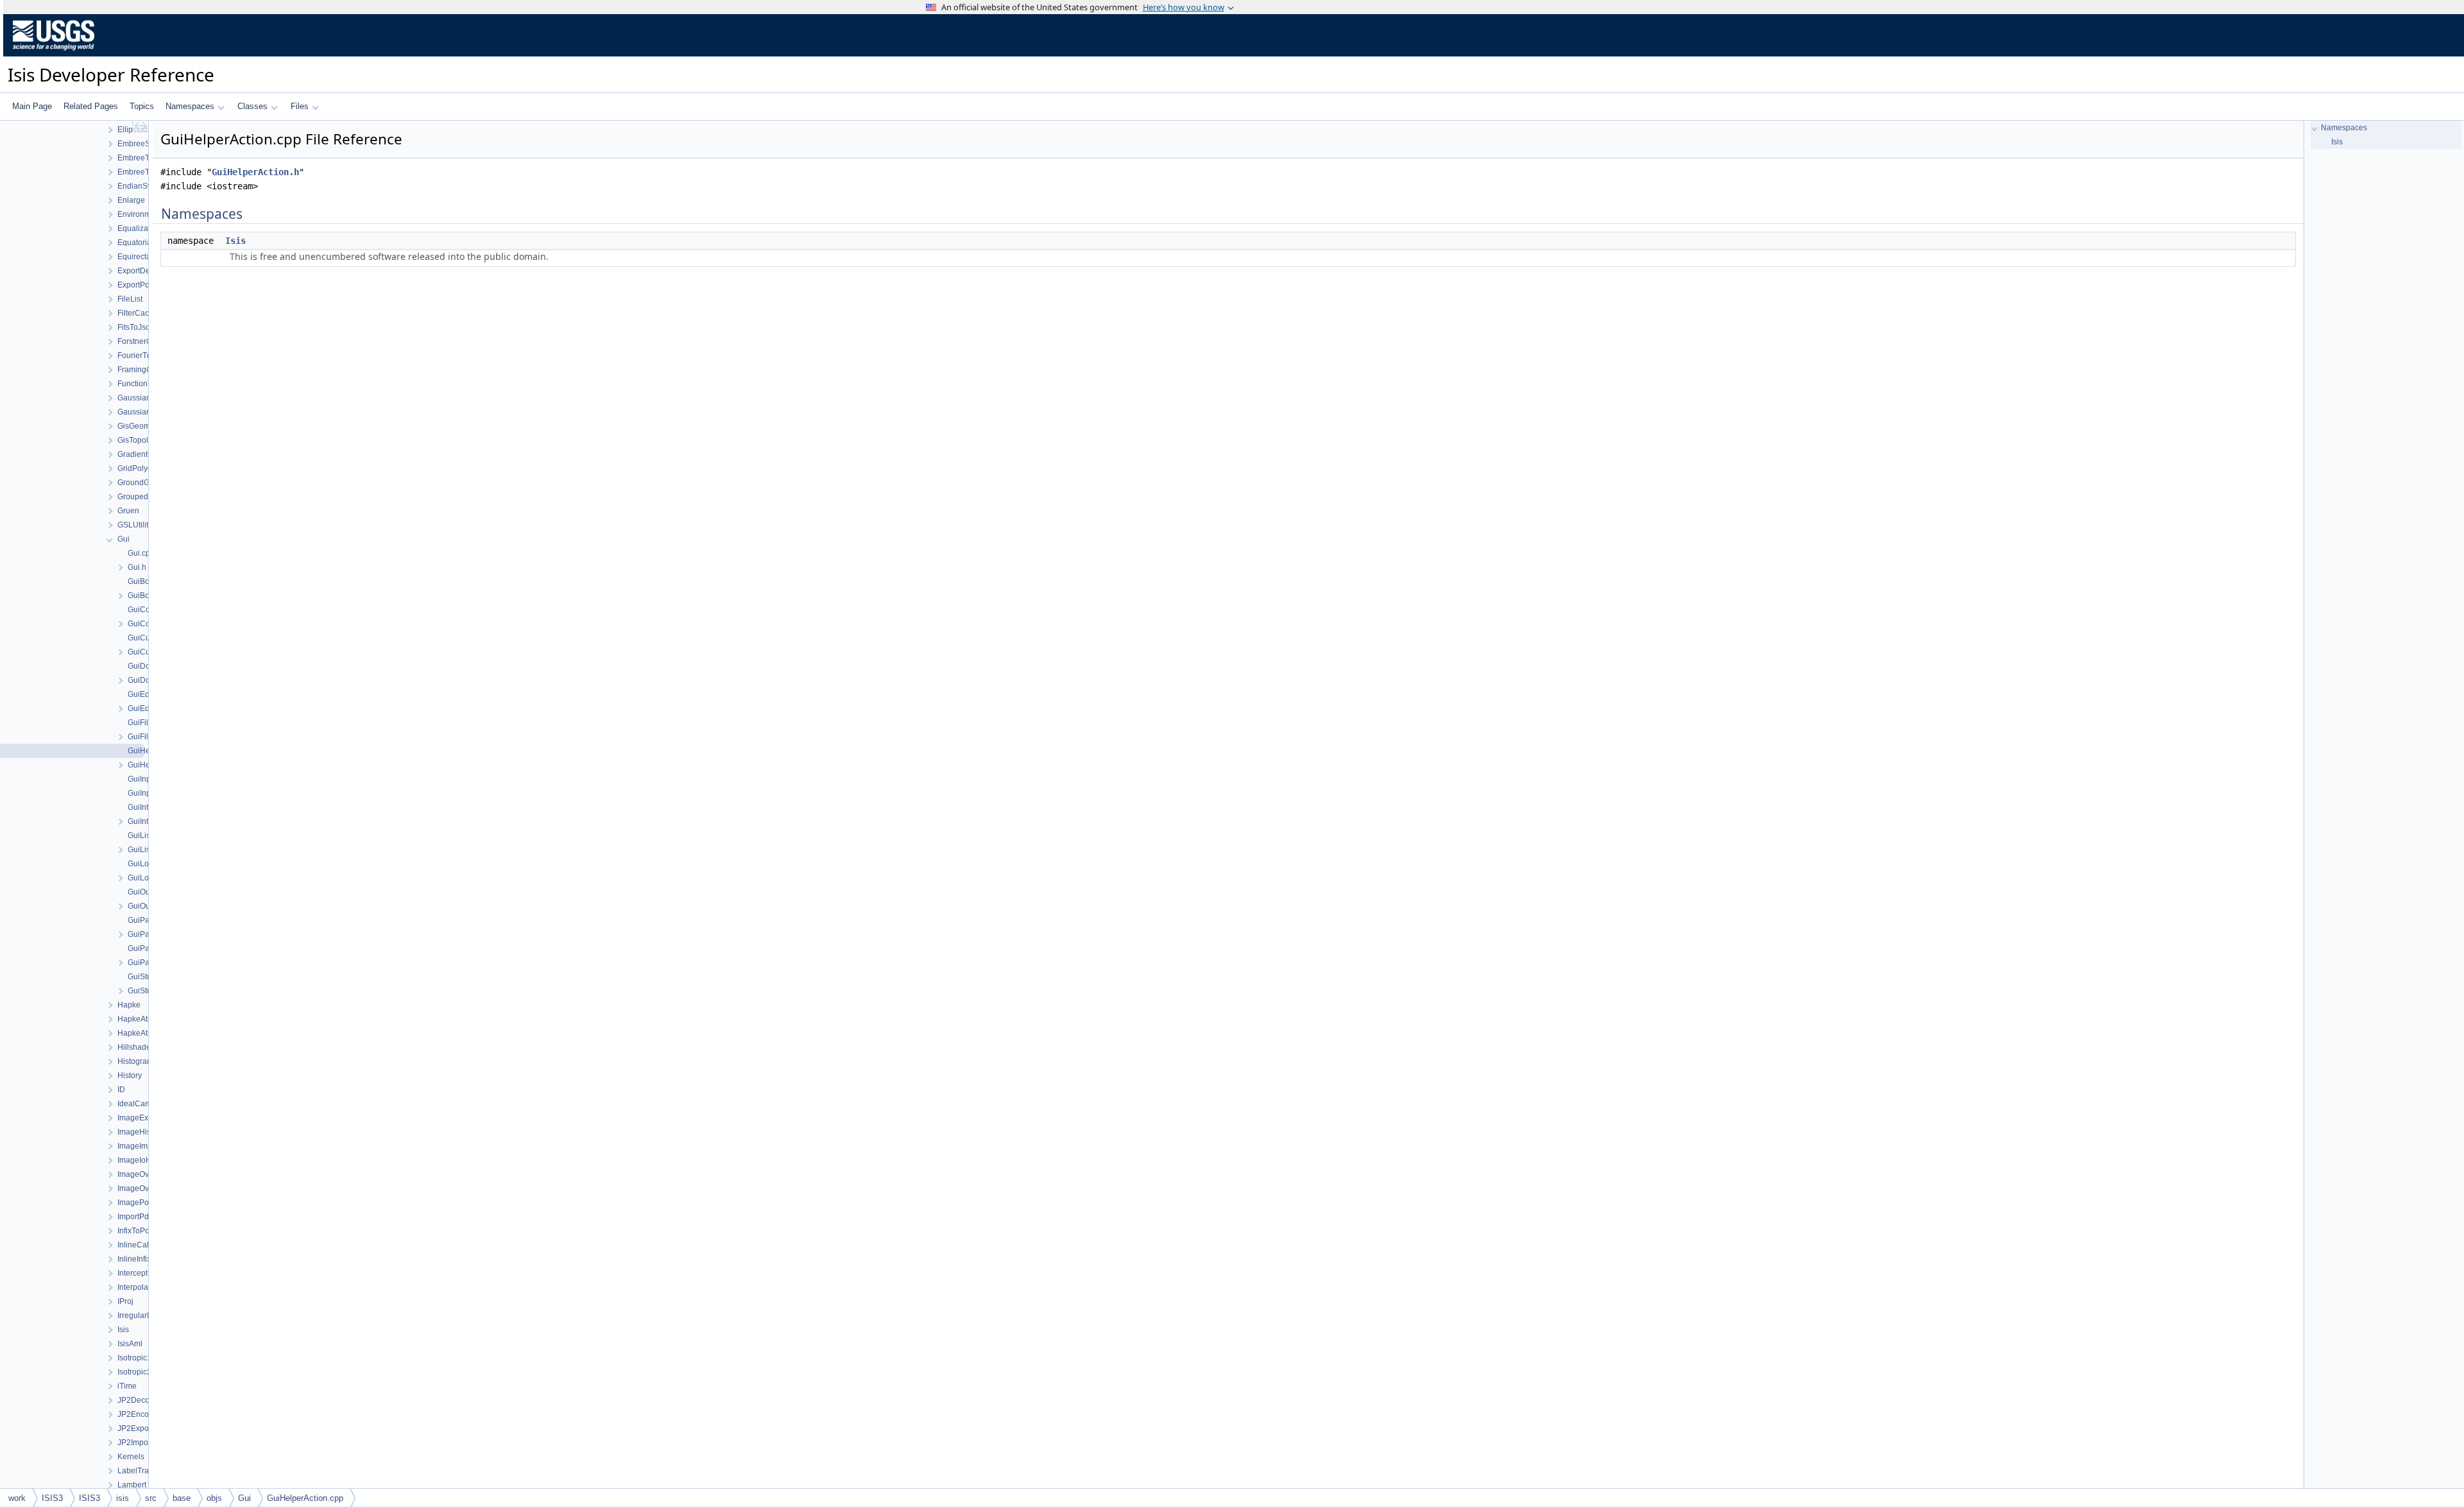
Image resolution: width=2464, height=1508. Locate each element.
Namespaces (190, 106)
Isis (235, 241)
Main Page (32, 106)
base (182, 1498)
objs (214, 1498)
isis (123, 1498)
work (17, 1498)
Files (300, 106)
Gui (244, 1498)
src (151, 1498)
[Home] (54, 53)
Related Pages (91, 106)
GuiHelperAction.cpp (305, 1498)
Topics (142, 106)
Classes (252, 106)
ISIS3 (52, 1498)
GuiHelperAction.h (255, 172)
